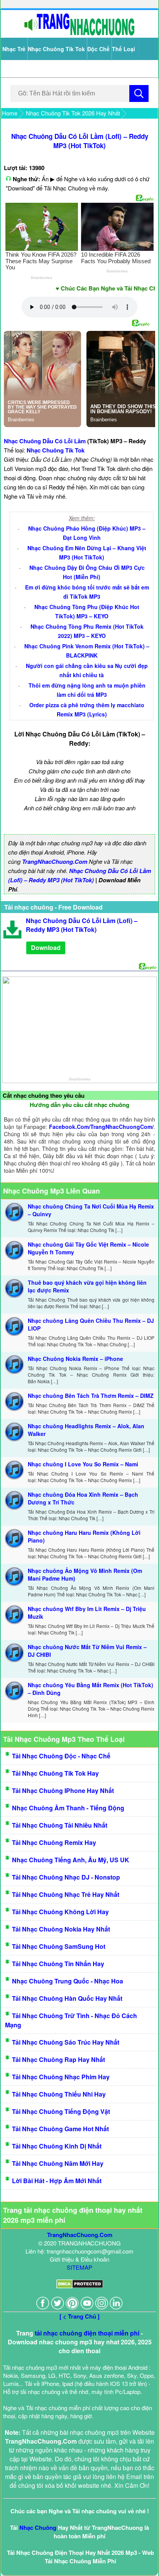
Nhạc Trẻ (14, 49)
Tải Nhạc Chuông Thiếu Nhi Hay (59, 2094)
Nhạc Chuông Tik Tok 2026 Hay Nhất (73, 113)
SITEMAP (79, 2267)
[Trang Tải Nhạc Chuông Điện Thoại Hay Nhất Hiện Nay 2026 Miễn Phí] (79, 34)
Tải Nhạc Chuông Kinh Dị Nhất (57, 2146)
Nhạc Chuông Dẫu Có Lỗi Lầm (45, 441)
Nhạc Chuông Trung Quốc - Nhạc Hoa (68, 1981)
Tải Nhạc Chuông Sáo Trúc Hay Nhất (66, 2042)
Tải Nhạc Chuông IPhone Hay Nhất (63, 1791)
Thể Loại (123, 49)
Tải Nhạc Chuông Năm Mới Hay (58, 2163)
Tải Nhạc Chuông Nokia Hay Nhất (61, 1929)
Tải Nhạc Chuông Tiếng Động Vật (61, 2111)
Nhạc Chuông (38, 2528)
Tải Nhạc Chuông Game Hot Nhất (60, 2129)
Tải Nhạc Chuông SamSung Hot (59, 1946)
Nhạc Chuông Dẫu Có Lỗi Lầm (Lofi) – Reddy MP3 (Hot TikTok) (80, 141)
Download (46, 947)
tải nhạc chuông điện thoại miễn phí (87, 2333)
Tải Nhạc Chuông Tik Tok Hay (55, 1773)
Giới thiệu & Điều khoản (79, 2259)
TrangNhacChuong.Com (55, 861)
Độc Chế (98, 49)
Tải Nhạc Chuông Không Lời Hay (60, 1912)
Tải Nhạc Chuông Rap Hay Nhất (58, 2059)
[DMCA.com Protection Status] (80, 2286)
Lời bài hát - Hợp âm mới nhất (57, 2181)
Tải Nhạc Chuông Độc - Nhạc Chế (61, 1756)
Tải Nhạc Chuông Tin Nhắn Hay (58, 1964)
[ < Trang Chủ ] (79, 2316)
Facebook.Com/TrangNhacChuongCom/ (101, 1127)
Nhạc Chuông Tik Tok (56, 49)
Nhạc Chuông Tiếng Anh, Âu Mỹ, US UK (71, 1860)
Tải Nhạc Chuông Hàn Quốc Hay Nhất (67, 1998)
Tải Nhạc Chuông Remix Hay (54, 1842)
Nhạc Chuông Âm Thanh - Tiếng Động (68, 1808)
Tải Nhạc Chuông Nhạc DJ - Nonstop (66, 1877)
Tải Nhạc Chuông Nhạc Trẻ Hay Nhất (66, 1894)
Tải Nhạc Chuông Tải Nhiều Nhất (60, 1825)
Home (10, 113)
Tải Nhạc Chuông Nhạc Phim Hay (61, 2077)
